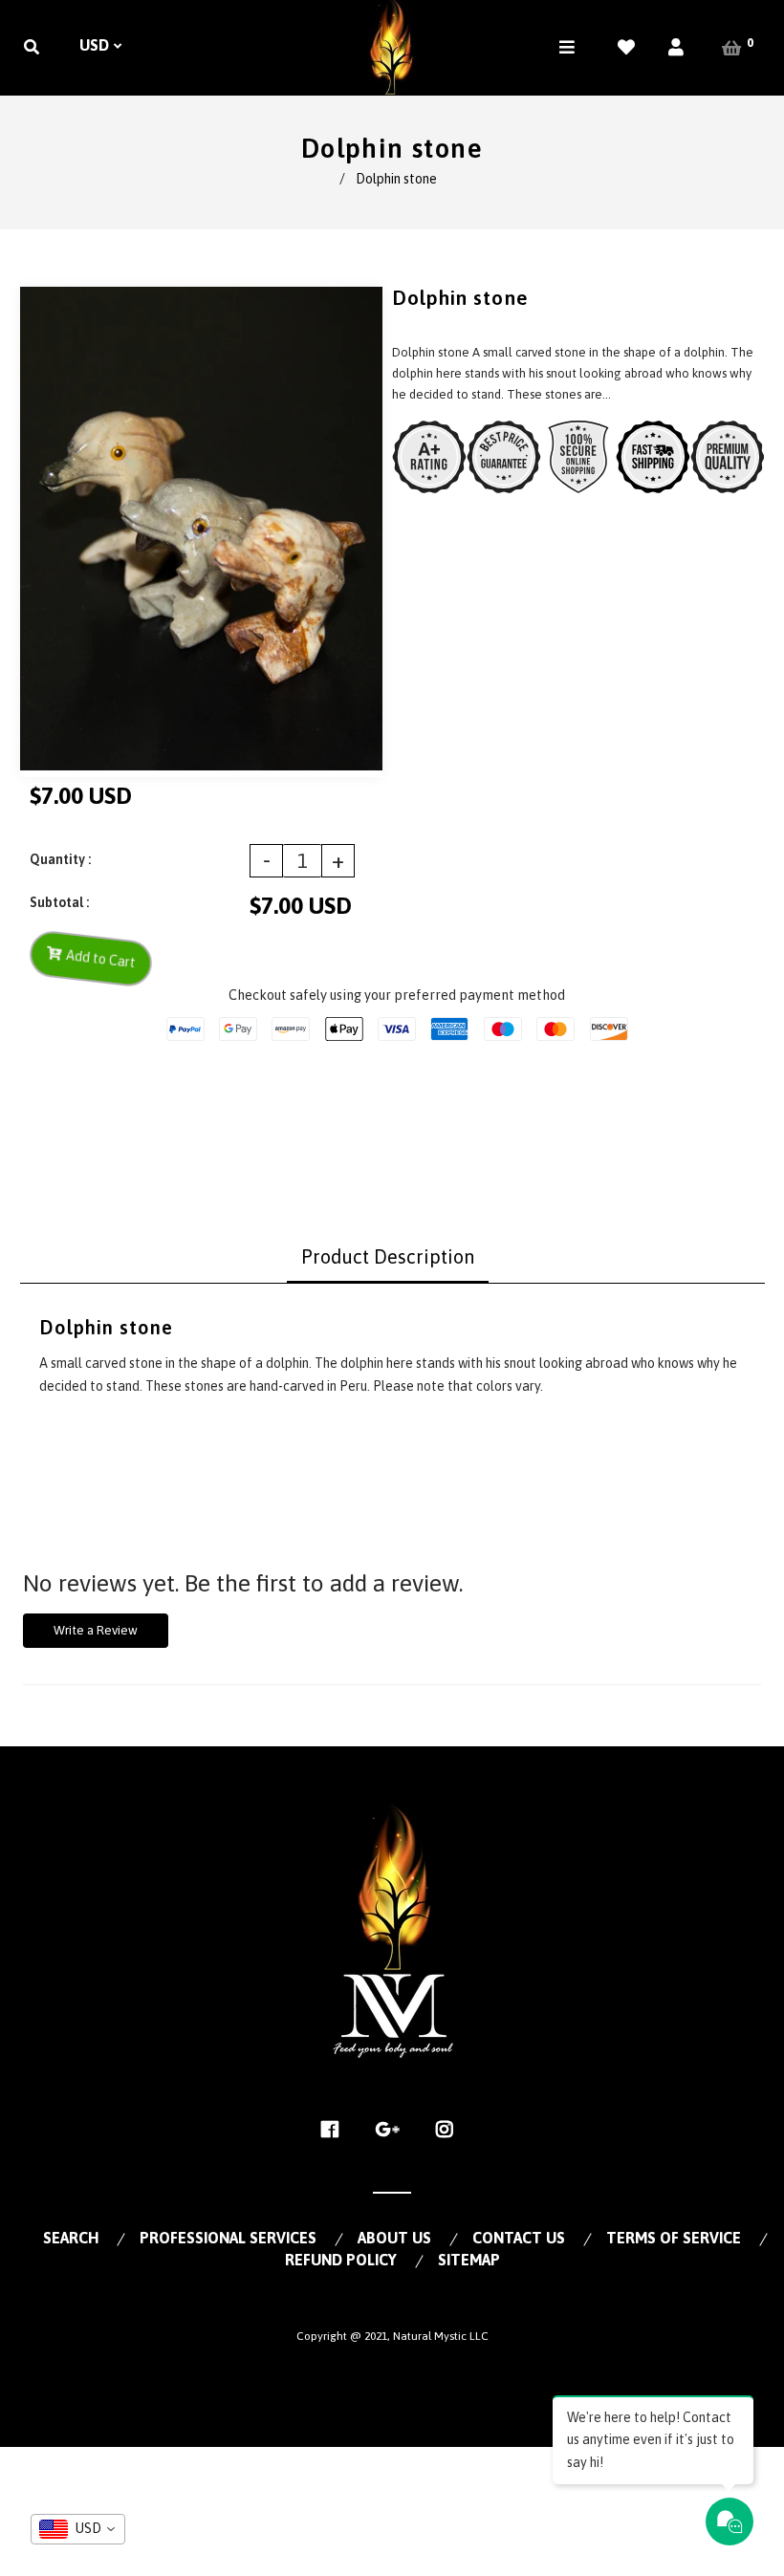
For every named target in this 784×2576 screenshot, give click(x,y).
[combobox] (78, 2529)
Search (71, 2238)
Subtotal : (59, 902)
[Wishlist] (626, 47)
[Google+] (392, 2130)
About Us (394, 2238)
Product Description (388, 1256)
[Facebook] (335, 2130)
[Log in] (676, 47)
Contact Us (519, 2238)
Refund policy (341, 2260)
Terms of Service (674, 2238)
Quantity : (60, 859)
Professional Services (228, 2238)
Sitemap (469, 2260)
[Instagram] (450, 2130)
